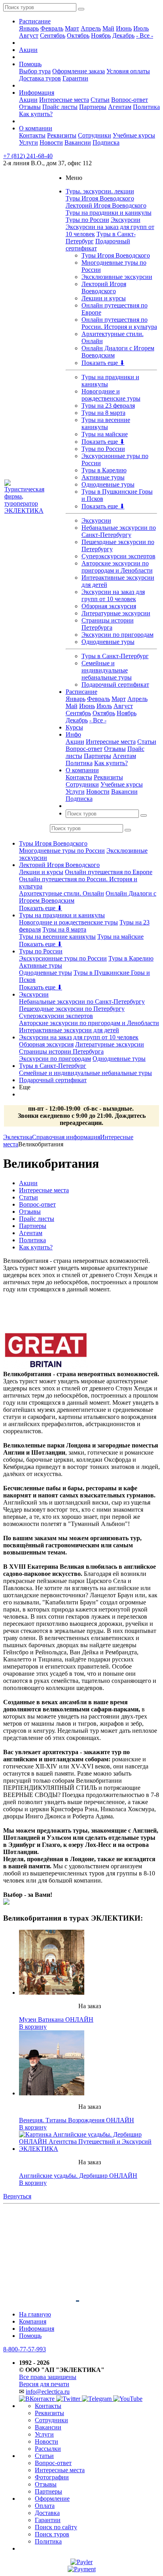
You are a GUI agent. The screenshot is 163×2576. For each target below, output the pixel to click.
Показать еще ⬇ (103, 363)
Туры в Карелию (104, 470)
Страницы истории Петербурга (108, 624)
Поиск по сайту (56, 2527)
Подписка (106, 142)
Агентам (120, 107)
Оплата (45, 2506)
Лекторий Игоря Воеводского (106, 205)
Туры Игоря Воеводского (100, 198)
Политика (146, 107)
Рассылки (48, 2449)
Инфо (73, 734)
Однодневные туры (108, 484)
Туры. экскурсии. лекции (100, 191)
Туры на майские (105, 434)
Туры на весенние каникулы (106, 423)
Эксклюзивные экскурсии (117, 277)
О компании (36, 128)
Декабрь (123, 35)
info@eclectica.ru (48, 2392)
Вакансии (78, 142)
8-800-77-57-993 (25, 2349)
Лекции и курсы (104, 298)
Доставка (47, 2513)
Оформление (52, 2499)
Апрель (91, 28)
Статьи (100, 100)
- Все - (145, 35)
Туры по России (87, 220)
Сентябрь (53, 35)
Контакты (32, 135)
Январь (29, 28)
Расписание (35, 21)
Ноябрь (101, 35)
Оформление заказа (79, 71)
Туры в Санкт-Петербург (115, 656)
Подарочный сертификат (115, 685)
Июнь (124, 28)
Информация (37, 93)
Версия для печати (44, 2384)
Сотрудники (95, 135)
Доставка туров (40, 78)
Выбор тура (35, 71)
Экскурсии (126, 220)
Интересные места (64, 100)
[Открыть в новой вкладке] (81, 2562)
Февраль (52, 28)
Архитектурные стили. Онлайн (62, 893)
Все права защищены (48, 2377)
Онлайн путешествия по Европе (109, 872)
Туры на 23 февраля (108, 406)
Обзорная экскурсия (109, 606)
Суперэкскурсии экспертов (118, 556)
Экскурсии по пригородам (118, 635)
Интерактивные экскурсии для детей (69, 1030)
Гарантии (75, 78)
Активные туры (103, 477)
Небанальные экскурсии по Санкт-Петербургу (119, 531)
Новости (51, 142)
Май (108, 28)
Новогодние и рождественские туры (111, 395)
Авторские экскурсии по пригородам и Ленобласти (117, 567)
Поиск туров (52, 2534)
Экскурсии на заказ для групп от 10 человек (113, 595)
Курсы (74, 727)
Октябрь (78, 35)
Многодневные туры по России (62, 851)
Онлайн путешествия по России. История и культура (119, 323)
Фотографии (52, 2477)
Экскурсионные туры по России (63, 958)
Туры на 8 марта (103, 413)
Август (29, 35)
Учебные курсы (134, 135)
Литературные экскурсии (116, 613)
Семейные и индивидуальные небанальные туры (107, 670)
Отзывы (30, 107)
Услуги (28, 142)
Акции (28, 50)
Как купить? (36, 114)
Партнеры (93, 107)
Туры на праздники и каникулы (109, 213)
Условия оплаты (128, 71)
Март (72, 28)
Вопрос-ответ (130, 100)
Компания (33, 2321)
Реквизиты (62, 135)
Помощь (30, 64)
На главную (35, 2314)
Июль (141, 28)
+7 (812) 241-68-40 (28, 156)
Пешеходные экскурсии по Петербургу (72, 1009)
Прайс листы (60, 107)
